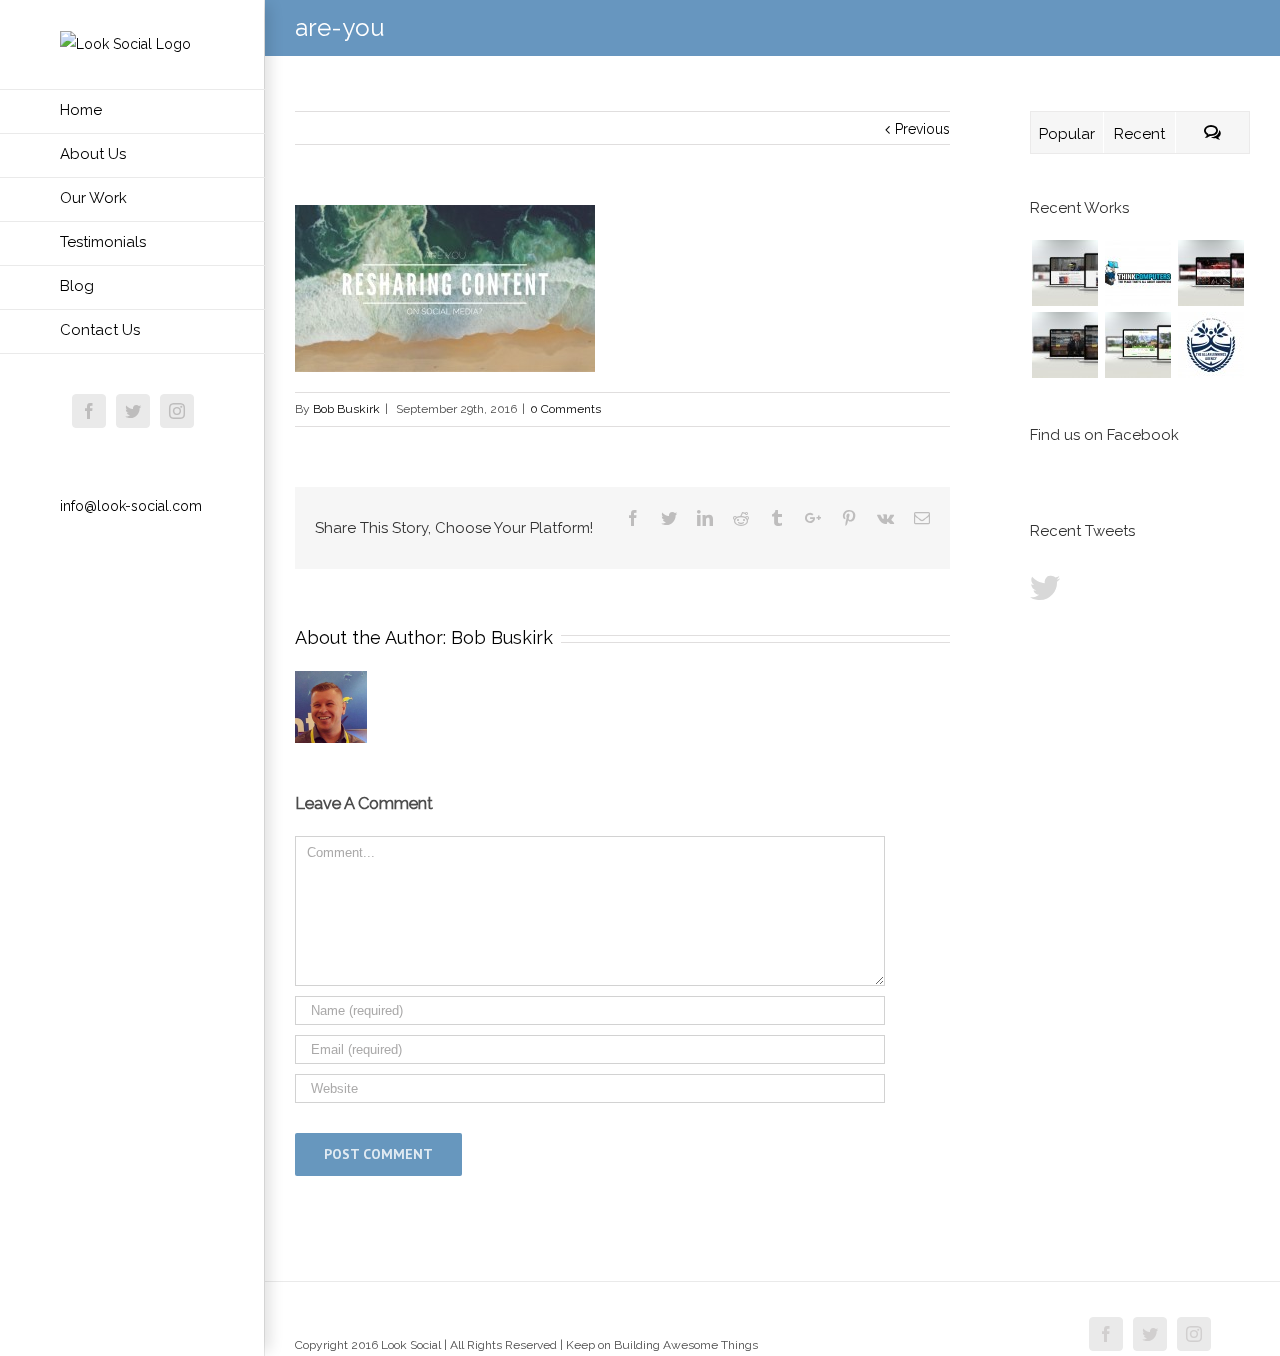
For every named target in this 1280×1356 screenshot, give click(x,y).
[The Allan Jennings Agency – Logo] (1210, 345)
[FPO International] (1064, 273)
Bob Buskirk (346, 409)
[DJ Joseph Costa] (1064, 345)
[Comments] (1212, 132)
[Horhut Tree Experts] (1137, 345)
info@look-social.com (131, 506)
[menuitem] (132, 111)
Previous (922, 129)
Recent (1139, 134)
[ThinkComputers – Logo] (1137, 273)
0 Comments (565, 409)
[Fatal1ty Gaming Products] (1210, 273)
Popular (1067, 134)
